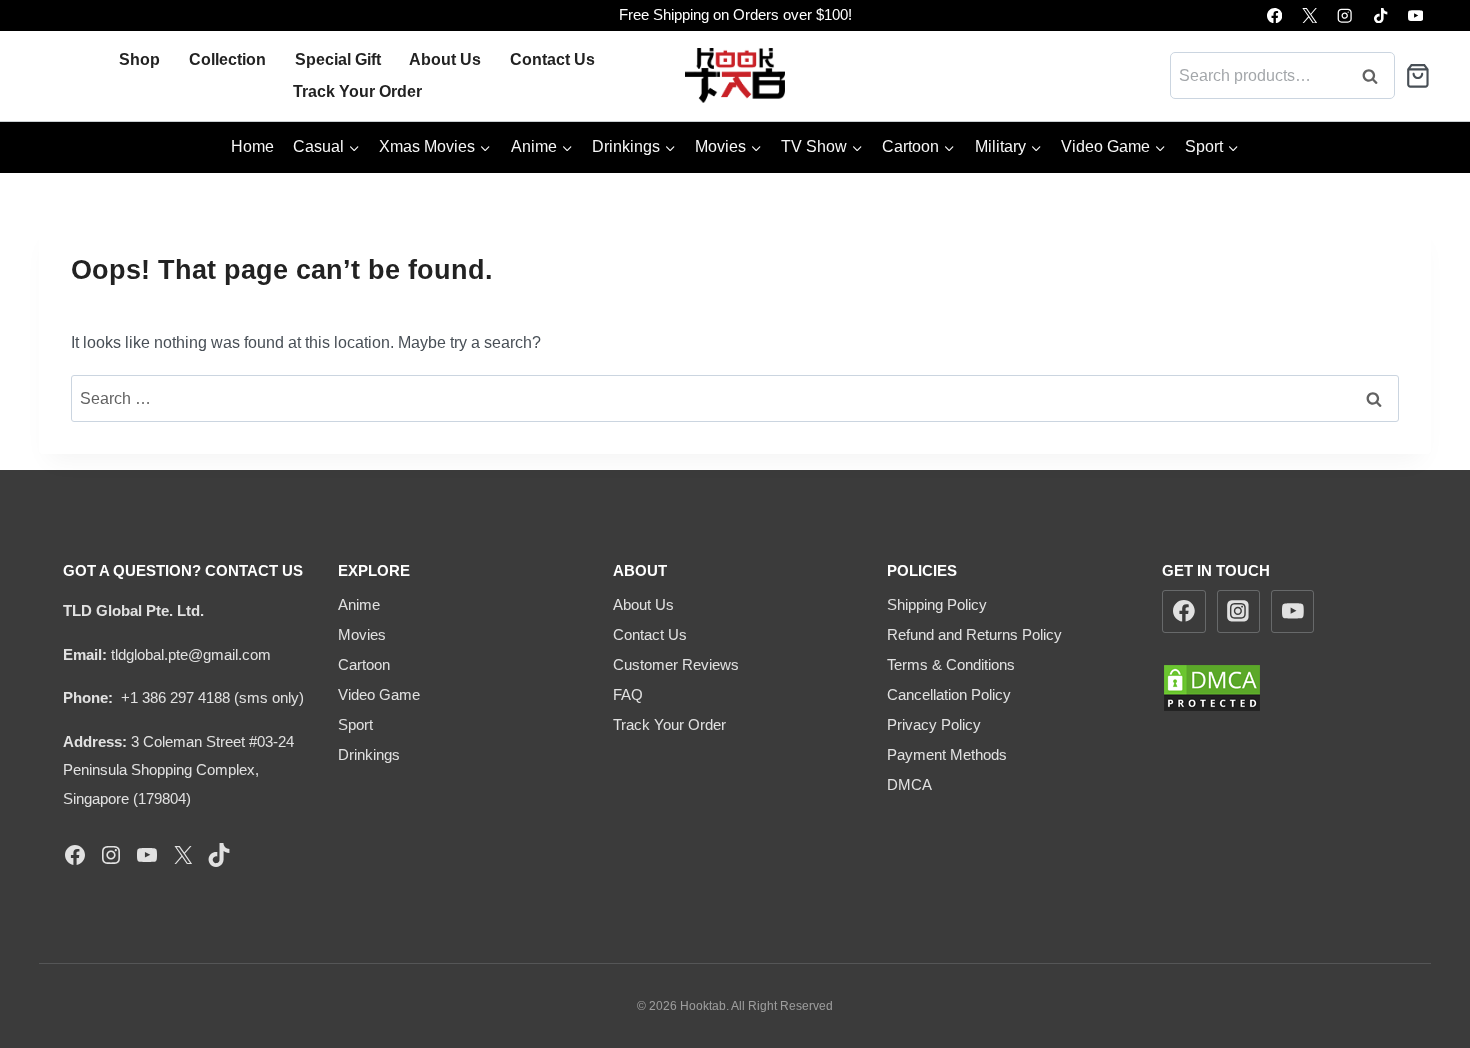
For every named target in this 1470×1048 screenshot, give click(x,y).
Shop (139, 59)
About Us (445, 59)
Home (252, 146)
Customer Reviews (676, 664)
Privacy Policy (934, 724)
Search (1376, 75)
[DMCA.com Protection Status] (1284, 688)
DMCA (909, 784)
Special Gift (338, 59)
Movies (362, 634)
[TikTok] (1380, 15)
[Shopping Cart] (1418, 76)
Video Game (379, 694)
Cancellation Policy (949, 694)
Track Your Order (357, 91)
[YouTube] (1415, 15)
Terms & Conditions (951, 664)
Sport (355, 724)
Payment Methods (947, 754)
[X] (1309, 15)
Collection (227, 59)
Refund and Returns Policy (974, 634)
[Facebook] (1274, 15)
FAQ (628, 694)
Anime (359, 604)
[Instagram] (1345, 15)
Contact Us (552, 59)
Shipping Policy (937, 604)
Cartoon (364, 664)
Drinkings (369, 754)
